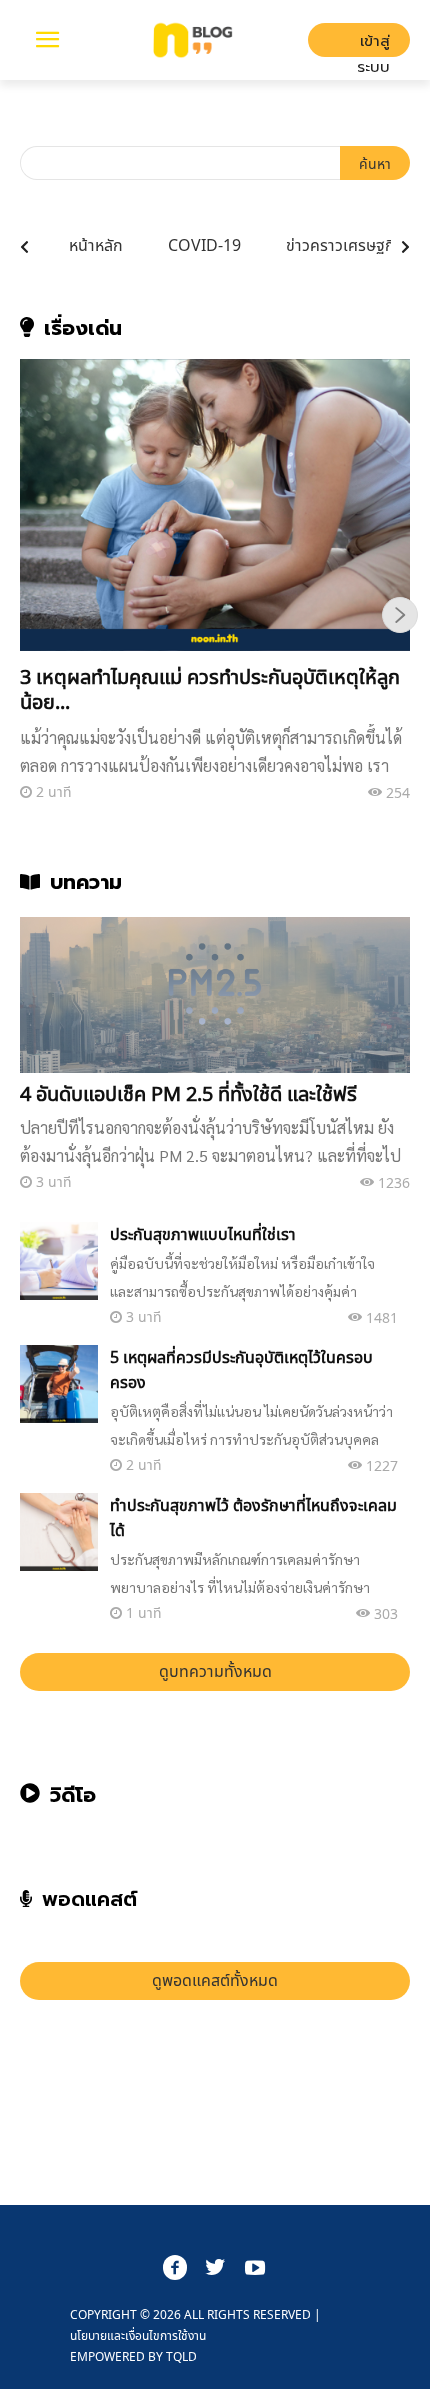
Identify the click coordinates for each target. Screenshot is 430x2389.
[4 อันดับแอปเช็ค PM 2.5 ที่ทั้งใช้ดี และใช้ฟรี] (215, 995)
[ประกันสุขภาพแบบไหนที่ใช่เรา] (59, 1261)
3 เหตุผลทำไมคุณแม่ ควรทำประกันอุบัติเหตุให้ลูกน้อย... (210, 689)
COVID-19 (204, 245)
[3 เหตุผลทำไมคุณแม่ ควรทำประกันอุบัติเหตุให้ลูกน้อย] (215, 505)
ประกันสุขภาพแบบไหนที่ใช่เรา (203, 1234)
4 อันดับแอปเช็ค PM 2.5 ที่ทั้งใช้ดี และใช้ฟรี (188, 1093)
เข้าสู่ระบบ (373, 44)
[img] (24, 247)
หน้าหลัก (96, 245)
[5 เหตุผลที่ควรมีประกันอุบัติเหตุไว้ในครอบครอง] (59, 1384)
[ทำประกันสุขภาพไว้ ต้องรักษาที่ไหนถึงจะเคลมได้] (59, 1532)
